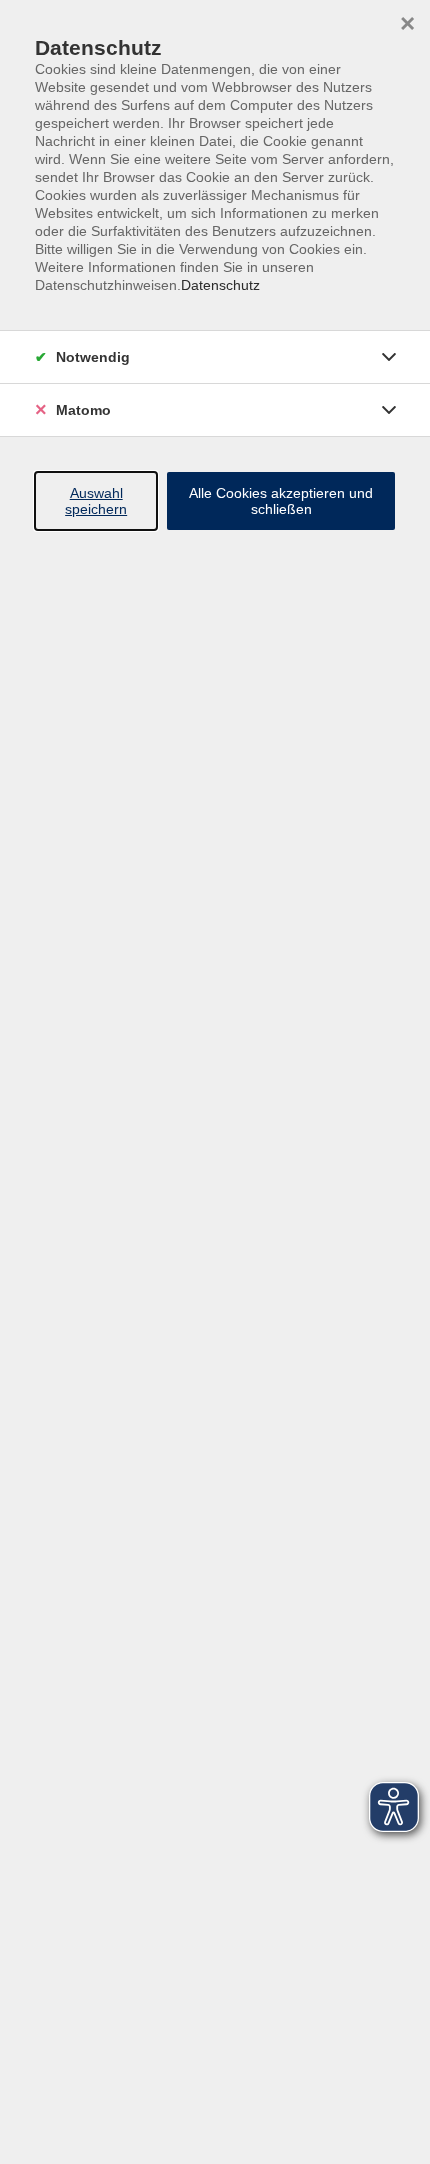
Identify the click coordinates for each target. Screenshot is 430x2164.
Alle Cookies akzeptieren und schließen (281, 501)
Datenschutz (220, 285)
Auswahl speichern (96, 501)
